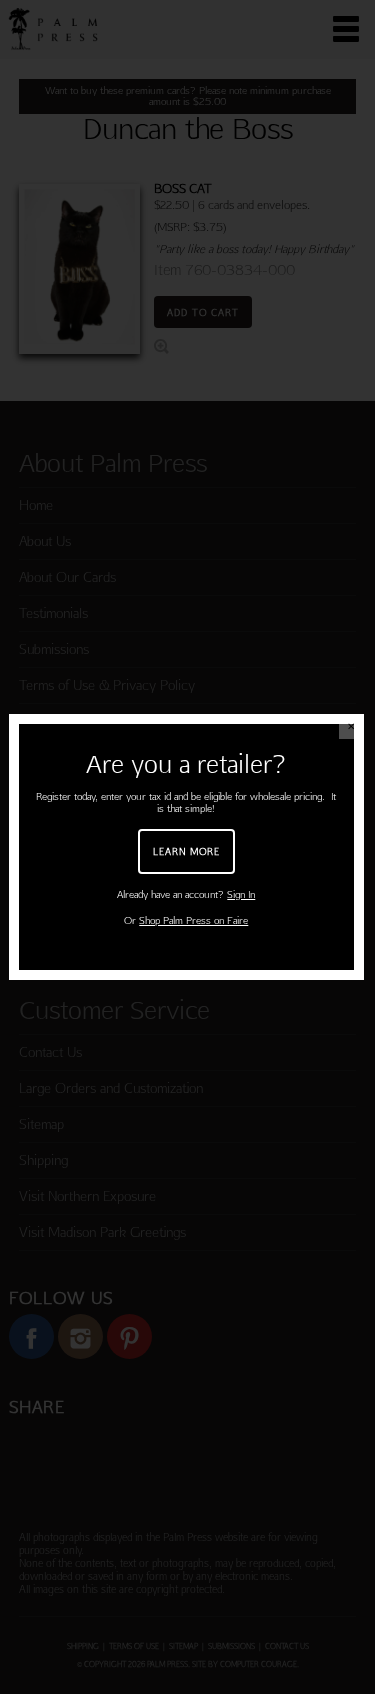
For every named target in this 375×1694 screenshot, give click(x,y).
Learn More (186, 851)
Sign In (241, 894)
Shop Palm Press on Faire (193, 920)
